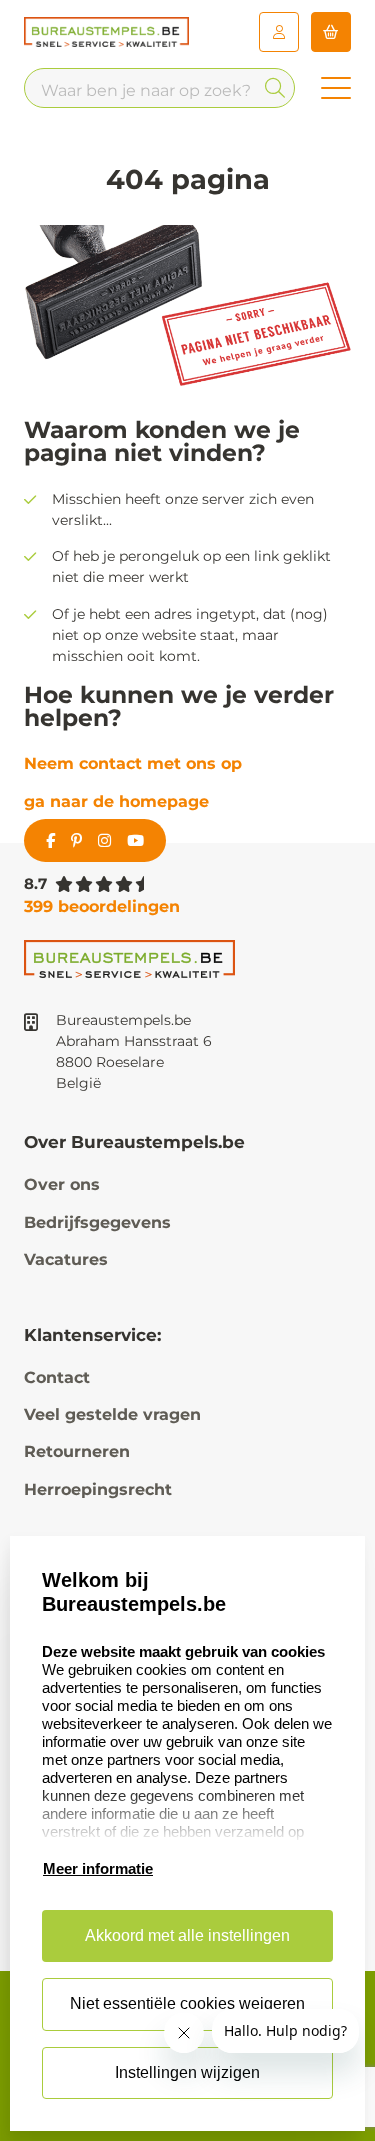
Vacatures (66, 1259)
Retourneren (77, 1451)
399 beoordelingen (102, 906)
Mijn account (279, 32)
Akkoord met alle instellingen (187, 1935)
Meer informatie (98, 1868)
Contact (57, 1377)
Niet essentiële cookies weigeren (187, 2003)
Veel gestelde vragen (112, 1414)
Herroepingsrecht (98, 1489)
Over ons (62, 1184)
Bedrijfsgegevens (97, 1222)
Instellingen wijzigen (187, 2072)
